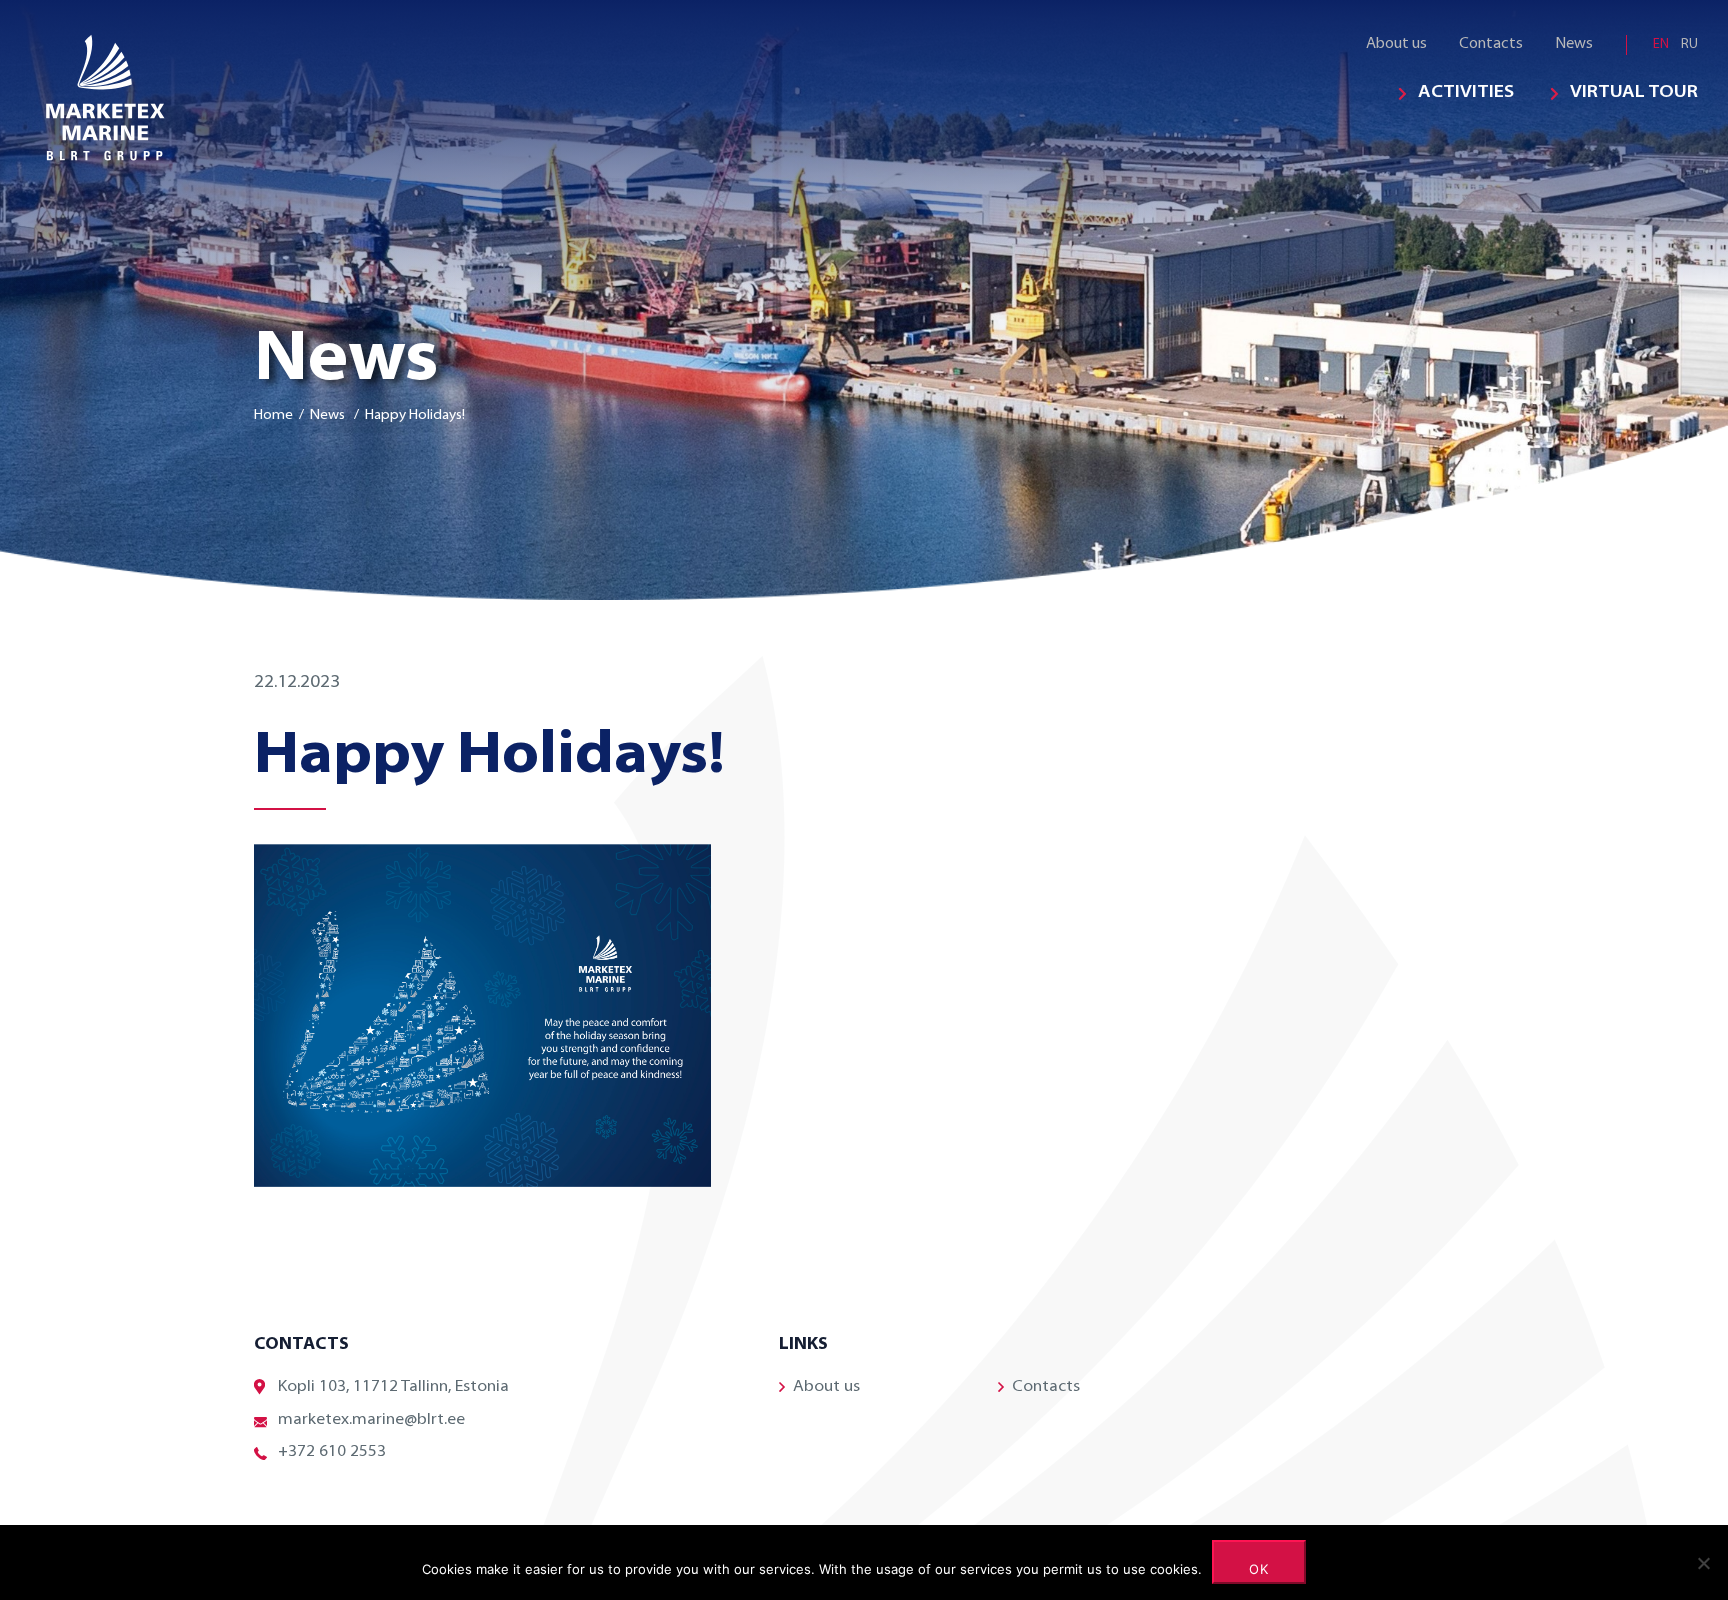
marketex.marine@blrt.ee (371, 1420)
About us (1396, 44)
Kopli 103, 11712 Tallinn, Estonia (393, 1387)
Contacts (1491, 44)
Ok (1259, 1569)
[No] (1703, 1563)
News (1574, 44)
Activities (1466, 93)
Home (273, 415)
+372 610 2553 (332, 1452)
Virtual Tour (1634, 93)
